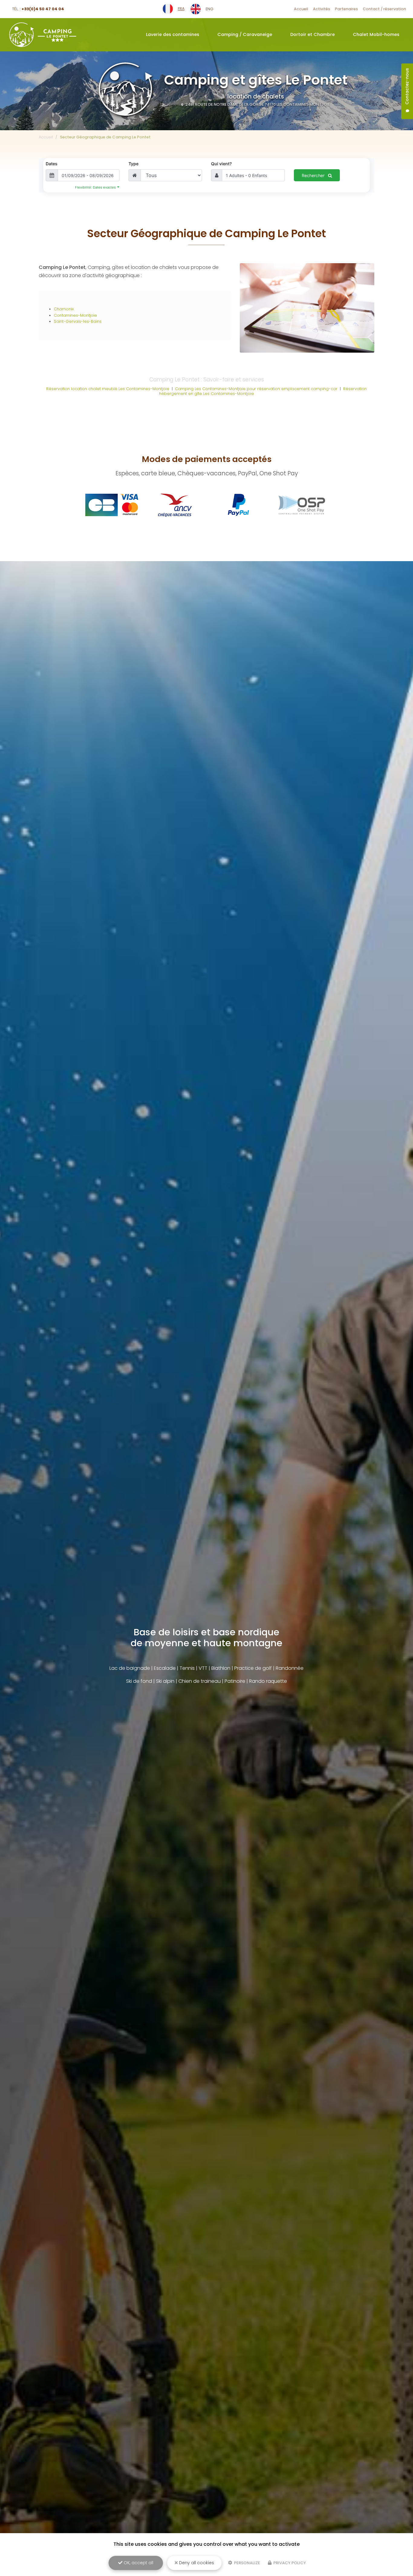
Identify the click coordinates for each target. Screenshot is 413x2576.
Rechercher (314, 175)
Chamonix (64, 309)
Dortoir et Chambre (312, 34)
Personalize (247, 2563)
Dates (52, 164)
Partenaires (346, 9)
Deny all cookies (196, 2563)
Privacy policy (289, 2563)
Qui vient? (221, 164)
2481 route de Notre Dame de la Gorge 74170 (257, 104)
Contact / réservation (384, 9)
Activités (322, 9)
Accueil (301, 9)
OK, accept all (138, 2563)
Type (133, 164)
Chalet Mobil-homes (376, 34)
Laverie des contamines (173, 34)
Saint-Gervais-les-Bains (78, 321)
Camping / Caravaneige (245, 34)
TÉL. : (38, 9)
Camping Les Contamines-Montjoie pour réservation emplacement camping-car (256, 389)
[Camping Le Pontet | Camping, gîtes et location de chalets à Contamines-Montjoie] (43, 35)
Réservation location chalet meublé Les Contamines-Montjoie (108, 389)
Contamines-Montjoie (75, 315)
